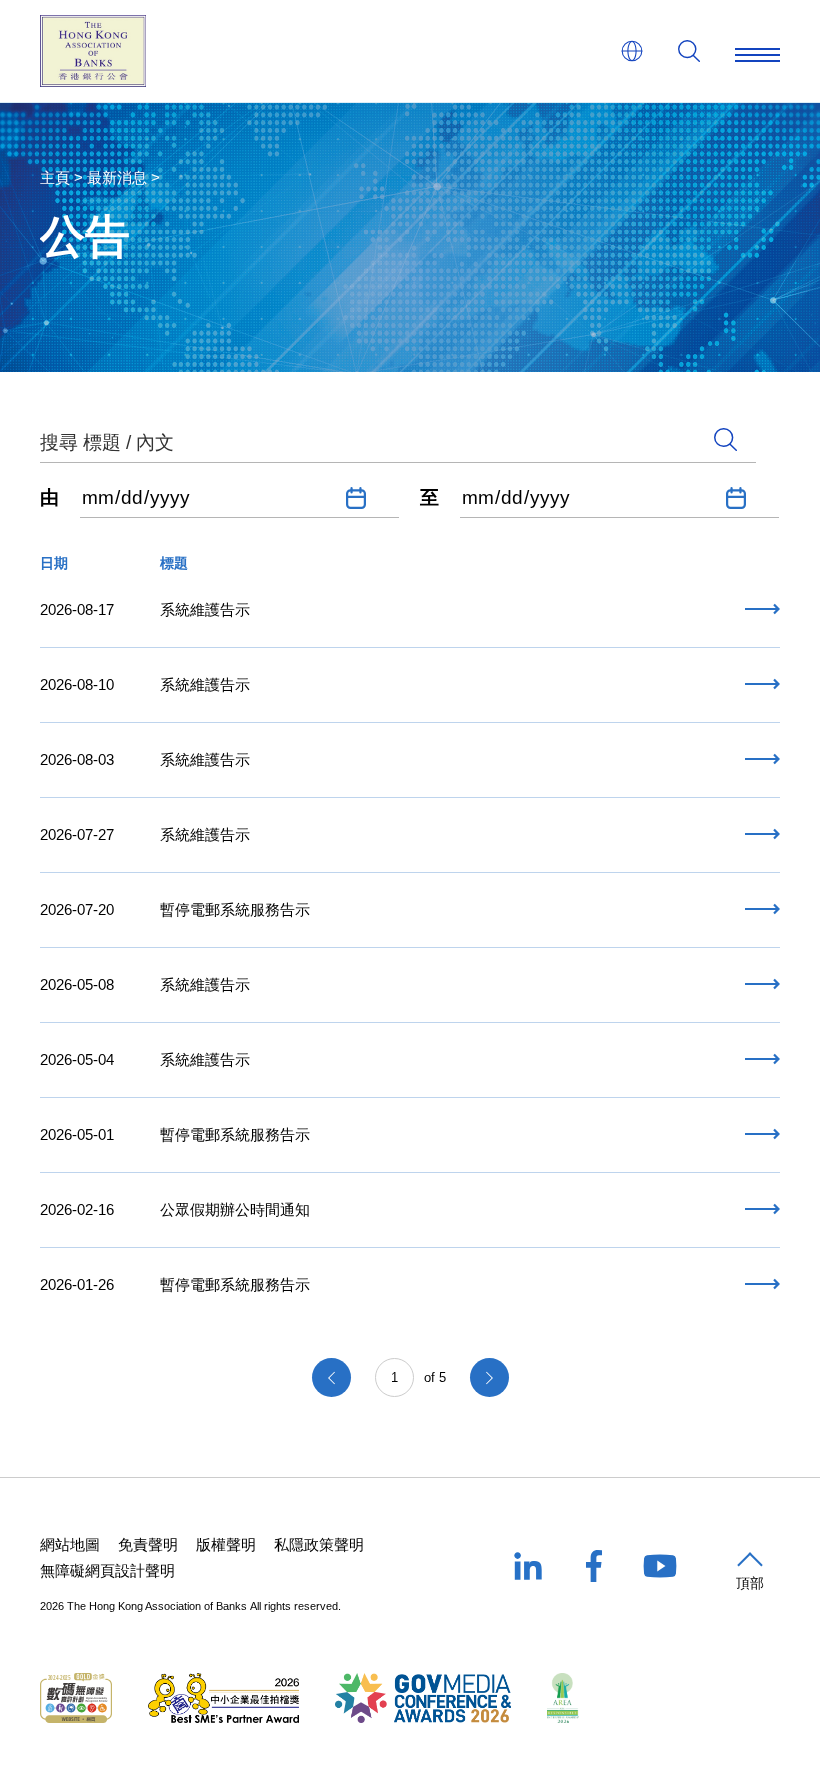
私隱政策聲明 (319, 1544)
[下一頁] (489, 1377)
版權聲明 (226, 1544)
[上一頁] (331, 1377)
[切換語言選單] (632, 51)
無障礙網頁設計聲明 (107, 1570)
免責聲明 (148, 1544)
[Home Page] (93, 51)
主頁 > (61, 177)
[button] (750, 1573)
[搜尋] (689, 51)
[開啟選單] (757, 51)
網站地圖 (70, 1544)
